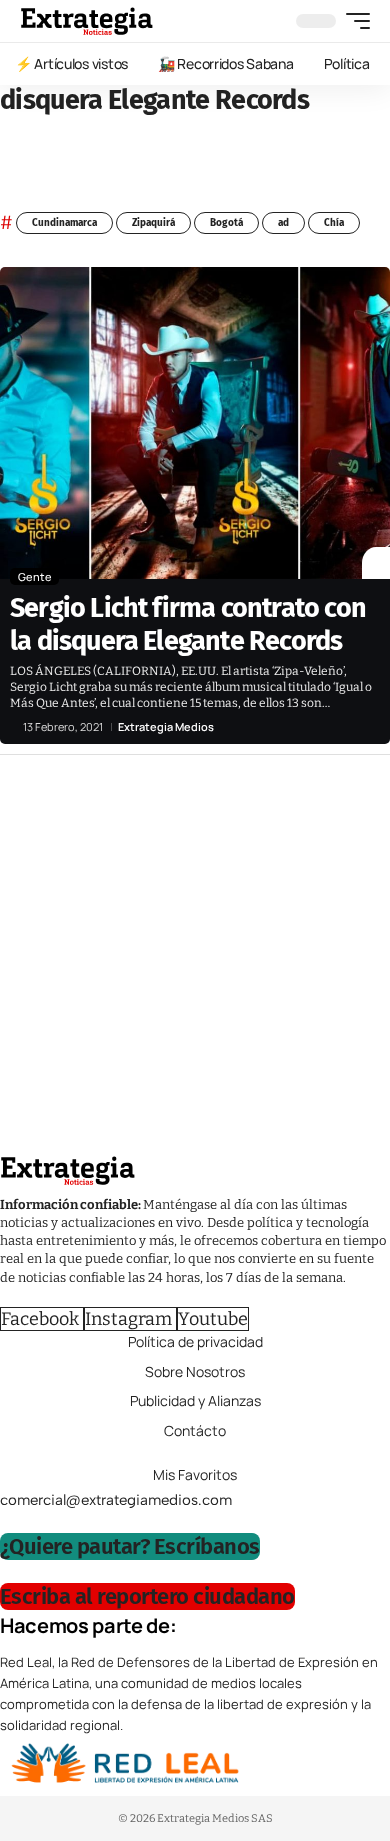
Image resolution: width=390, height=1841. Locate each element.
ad (283, 223)
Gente (35, 576)
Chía (334, 223)
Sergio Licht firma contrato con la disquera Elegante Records (188, 624)
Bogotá (226, 223)
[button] (353, 21)
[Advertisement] (195, 960)
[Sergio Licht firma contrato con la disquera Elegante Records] (195, 423)
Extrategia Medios (166, 726)
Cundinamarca (64, 223)
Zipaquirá (153, 223)
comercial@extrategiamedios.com (116, 1500)
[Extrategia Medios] (86, 21)
